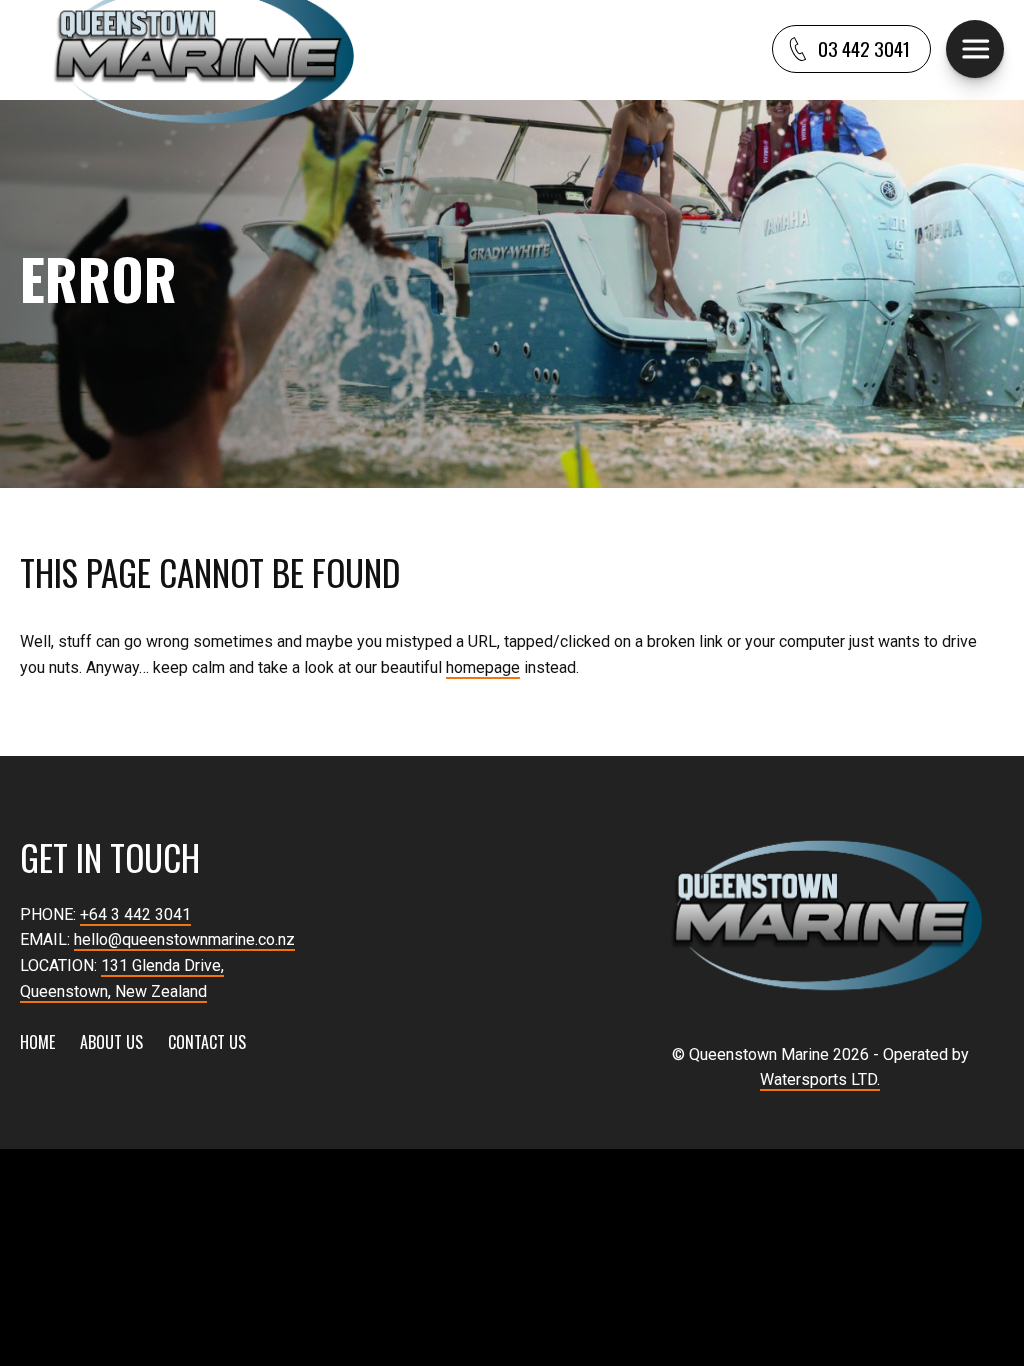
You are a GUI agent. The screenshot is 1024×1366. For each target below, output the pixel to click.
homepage (483, 667)
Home (37, 1042)
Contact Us (207, 1042)
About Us (111, 1042)
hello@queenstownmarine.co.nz (184, 939)
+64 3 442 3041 (135, 914)
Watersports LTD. (820, 1079)
